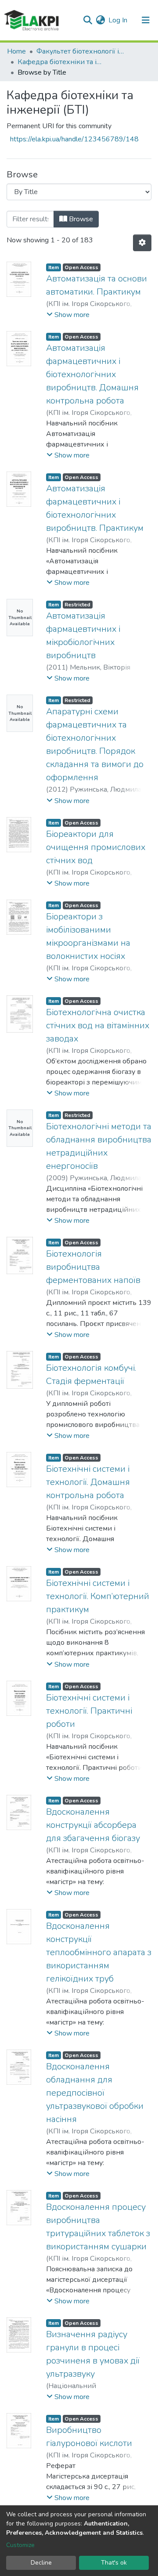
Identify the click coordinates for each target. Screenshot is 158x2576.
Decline (41, 2563)
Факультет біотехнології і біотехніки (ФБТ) (80, 51)
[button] (100, 20)
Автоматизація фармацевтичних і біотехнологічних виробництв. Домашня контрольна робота (92, 374)
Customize (20, 2545)
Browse (80, 219)
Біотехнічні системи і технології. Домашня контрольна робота (88, 1482)
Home (16, 51)
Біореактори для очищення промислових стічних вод (96, 847)
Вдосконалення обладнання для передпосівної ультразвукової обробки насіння (95, 2093)
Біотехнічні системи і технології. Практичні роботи (89, 1711)
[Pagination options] (142, 243)
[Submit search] (88, 20)
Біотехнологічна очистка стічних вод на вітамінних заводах (98, 1025)
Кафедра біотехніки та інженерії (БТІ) (61, 62)
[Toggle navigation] (146, 20)
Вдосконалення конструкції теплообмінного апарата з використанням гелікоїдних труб (99, 1952)
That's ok (114, 2563)
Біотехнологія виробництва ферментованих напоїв (93, 1267)
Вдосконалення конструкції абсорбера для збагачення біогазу (93, 1825)
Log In (118, 20)
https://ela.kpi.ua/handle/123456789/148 (74, 139)
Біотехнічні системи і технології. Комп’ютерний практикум (98, 1596)
